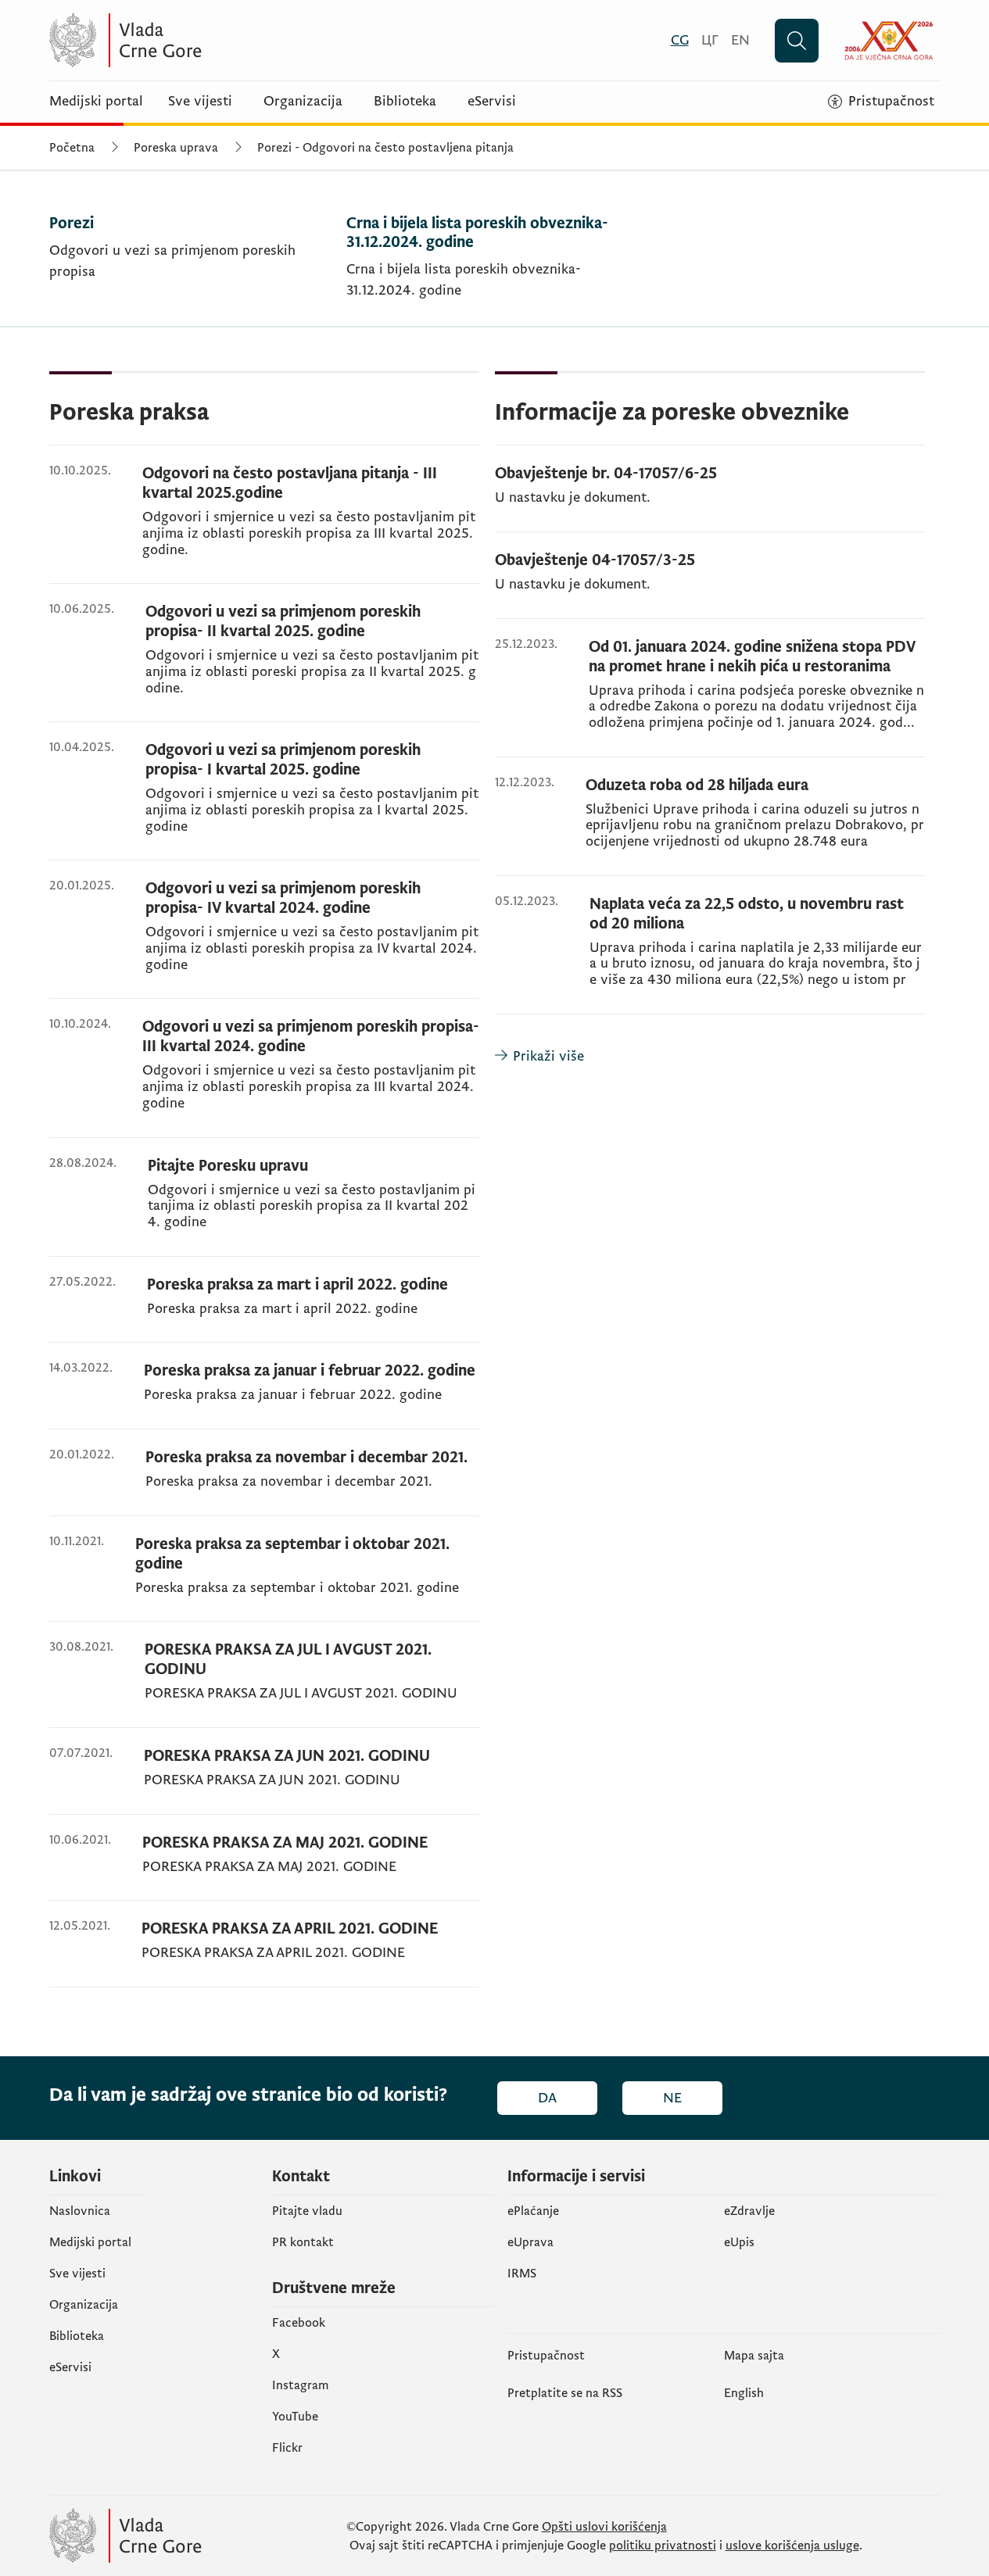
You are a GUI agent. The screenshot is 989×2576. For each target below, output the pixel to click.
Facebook (299, 2323)
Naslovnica (80, 2211)
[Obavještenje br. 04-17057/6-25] (710, 498)
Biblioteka (405, 102)
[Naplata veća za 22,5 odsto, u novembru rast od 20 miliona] (710, 954)
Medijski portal (96, 102)
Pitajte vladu (307, 2211)
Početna (72, 148)
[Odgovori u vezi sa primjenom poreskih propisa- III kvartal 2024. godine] (264, 1077)
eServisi (492, 102)
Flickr (287, 2448)
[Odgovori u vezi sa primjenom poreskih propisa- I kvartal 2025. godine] (264, 800)
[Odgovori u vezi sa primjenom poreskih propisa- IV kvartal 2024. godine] (264, 939)
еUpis (739, 2242)
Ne (672, 2098)
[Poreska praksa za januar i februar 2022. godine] (264, 1395)
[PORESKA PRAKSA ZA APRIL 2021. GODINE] (264, 1953)
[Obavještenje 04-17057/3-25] (710, 585)
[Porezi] (192, 270)
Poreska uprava (176, 148)
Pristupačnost (546, 2356)
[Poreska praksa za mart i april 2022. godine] (264, 1309)
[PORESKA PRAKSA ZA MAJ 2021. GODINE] (264, 1867)
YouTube (295, 2417)
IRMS (522, 2274)
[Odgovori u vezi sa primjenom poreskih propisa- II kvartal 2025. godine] (264, 662)
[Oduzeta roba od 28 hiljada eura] (710, 826)
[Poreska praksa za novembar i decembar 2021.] (264, 1482)
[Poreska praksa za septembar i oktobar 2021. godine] (264, 1578)
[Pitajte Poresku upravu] (264, 1206)
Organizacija (303, 102)
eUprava (530, 2242)
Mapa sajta (754, 2356)
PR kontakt (303, 2242)
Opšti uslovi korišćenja (604, 2527)
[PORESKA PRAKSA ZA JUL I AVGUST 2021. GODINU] (264, 1684)
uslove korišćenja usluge (792, 2546)
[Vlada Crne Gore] (202, 40)
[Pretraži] (797, 41)
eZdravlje (749, 2211)
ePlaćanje (533, 2211)
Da (547, 2098)
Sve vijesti (200, 102)
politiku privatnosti (663, 2546)
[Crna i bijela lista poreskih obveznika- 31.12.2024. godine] (489, 270)
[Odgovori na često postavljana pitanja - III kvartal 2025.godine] (264, 524)
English (744, 2393)
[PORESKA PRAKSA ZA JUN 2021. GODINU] (264, 1780)
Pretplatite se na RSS (565, 2393)
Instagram (301, 2385)
